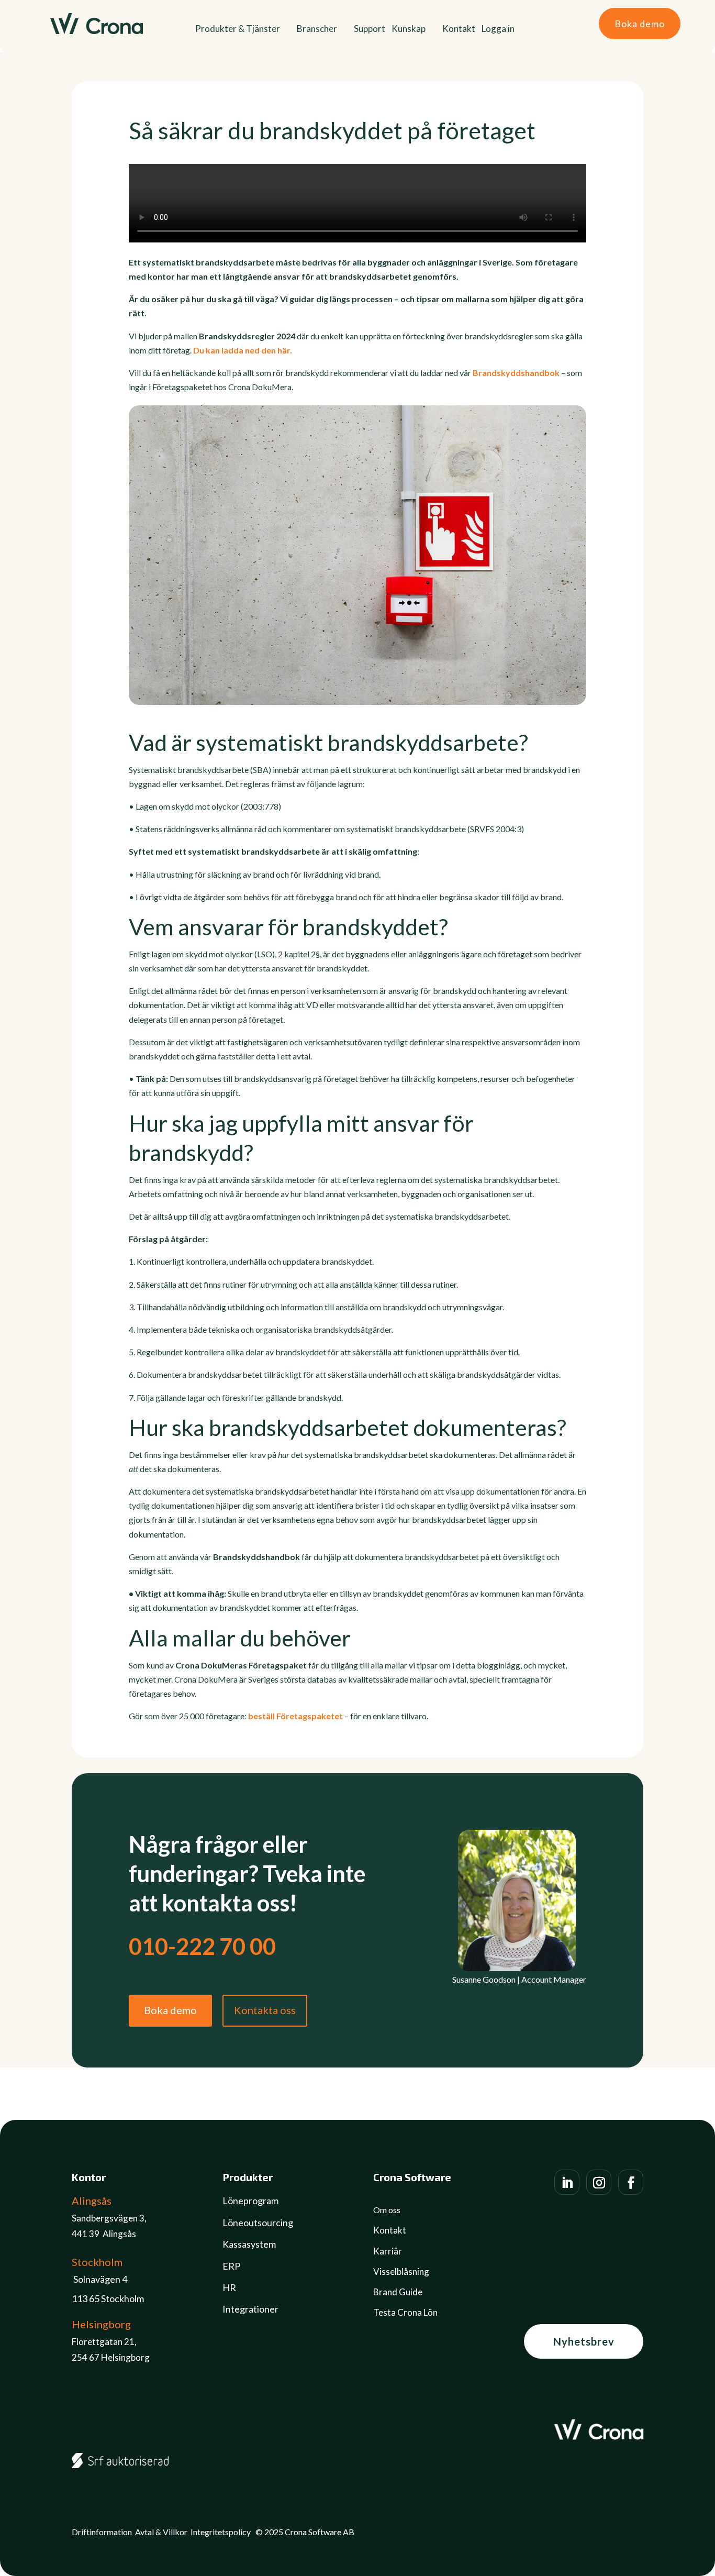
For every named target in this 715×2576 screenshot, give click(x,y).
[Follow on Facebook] (631, 2182)
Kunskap (409, 30)
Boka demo (640, 24)
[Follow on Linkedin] (567, 2182)
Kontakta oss (265, 2010)
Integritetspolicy (221, 2532)
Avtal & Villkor (161, 2532)
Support (370, 30)
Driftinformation (102, 2532)
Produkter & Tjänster (238, 30)
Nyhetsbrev (584, 2341)
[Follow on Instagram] (599, 2182)
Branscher (317, 30)
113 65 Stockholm (108, 2298)
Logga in (498, 30)
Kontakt (459, 30)
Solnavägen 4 (100, 2279)
